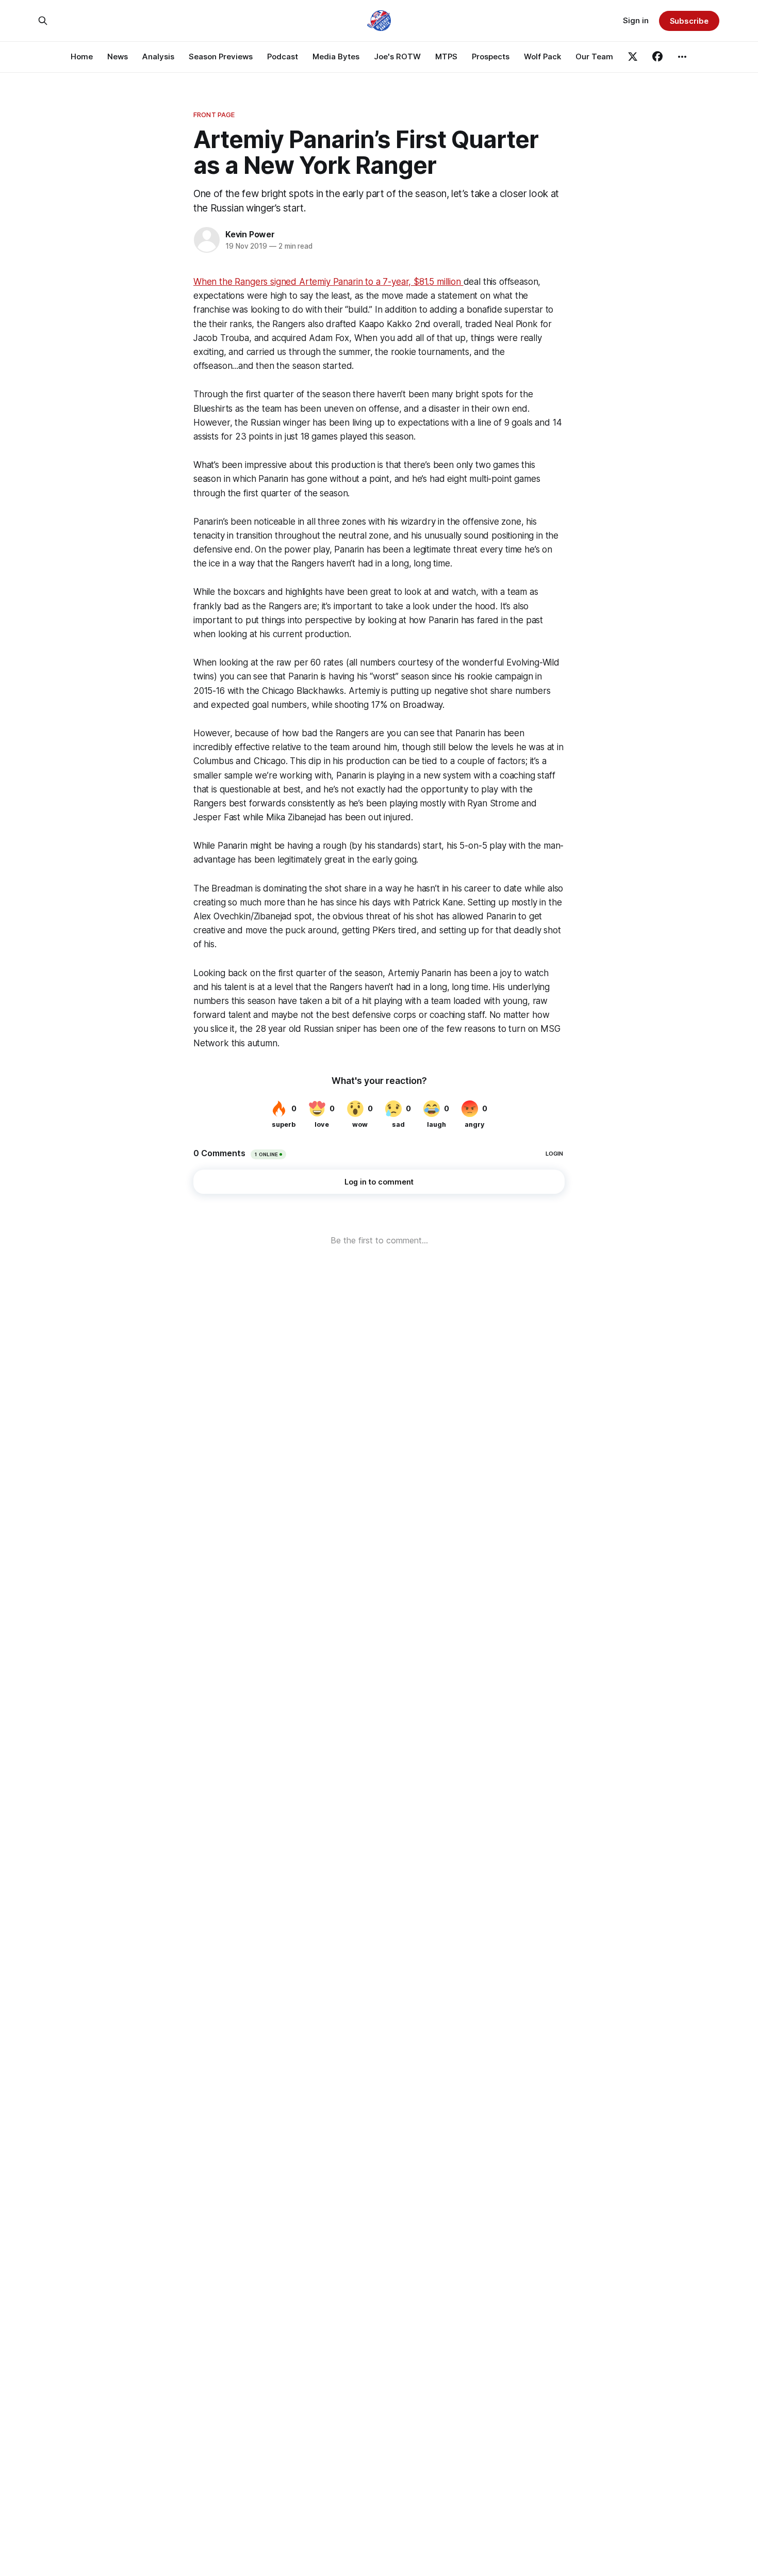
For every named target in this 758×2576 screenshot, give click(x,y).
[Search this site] (43, 21)
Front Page (214, 115)
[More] (682, 57)
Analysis (158, 56)
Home (82, 56)
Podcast (283, 56)
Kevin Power (250, 234)
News (118, 56)
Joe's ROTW (397, 56)
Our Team (594, 56)
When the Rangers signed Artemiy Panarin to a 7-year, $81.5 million (328, 282)
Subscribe (689, 21)
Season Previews (221, 56)
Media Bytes (336, 56)
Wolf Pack (542, 56)
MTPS (446, 56)
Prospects (491, 56)
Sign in (636, 20)
